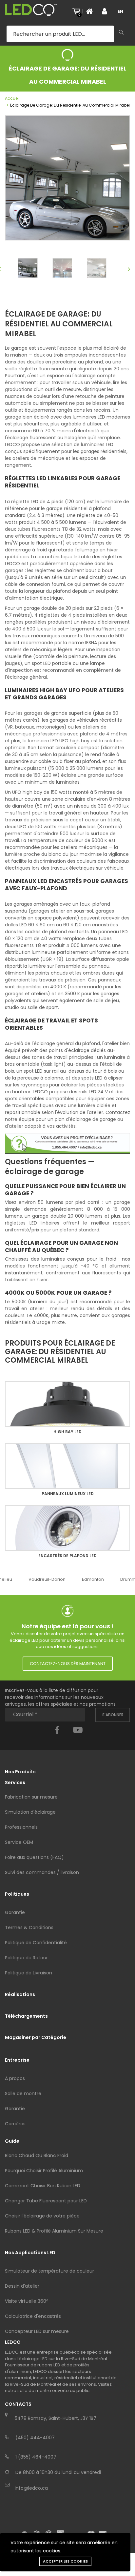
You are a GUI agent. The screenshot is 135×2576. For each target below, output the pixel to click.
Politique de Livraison (29, 1973)
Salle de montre (23, 2093)
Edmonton (93, 1579)
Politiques (17, 1894)
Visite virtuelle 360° (27, 2301)
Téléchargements (26, 2016)
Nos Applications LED (30, 2253)
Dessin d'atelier (22, 2286)
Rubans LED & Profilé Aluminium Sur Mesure (54, 2231)
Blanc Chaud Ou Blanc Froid (37, 2155)
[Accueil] (91, 11)
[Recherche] (121, 33)
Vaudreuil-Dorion (47, 1579)
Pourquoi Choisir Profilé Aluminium (44, 2171)
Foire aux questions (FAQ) (34, 1857)
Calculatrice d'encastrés (33, 2316)
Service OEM (19, 1842)
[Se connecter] (107, 11)
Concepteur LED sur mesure (37, 2331)
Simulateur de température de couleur (49, 2271)
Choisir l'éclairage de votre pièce (42, 2216)
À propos (15, 2078)
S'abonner (113, 1715)
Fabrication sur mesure (31, 1797)
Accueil (12, 98)
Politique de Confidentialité (36, 1943)
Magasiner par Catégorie (36, 2037)
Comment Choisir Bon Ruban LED (43, 2186)
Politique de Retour (26, 1958)
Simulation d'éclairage (30, 1812)
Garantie (15, 1912)
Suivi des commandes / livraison (42, 1872)
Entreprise (17, 2060)
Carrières (15, 2124)
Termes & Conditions (29, 1927)
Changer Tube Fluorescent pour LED (46, 2201)
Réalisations (20, 1994)
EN (120, 11)
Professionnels (21, 1827)
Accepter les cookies (65, 2561)
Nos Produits (20, 1772)
